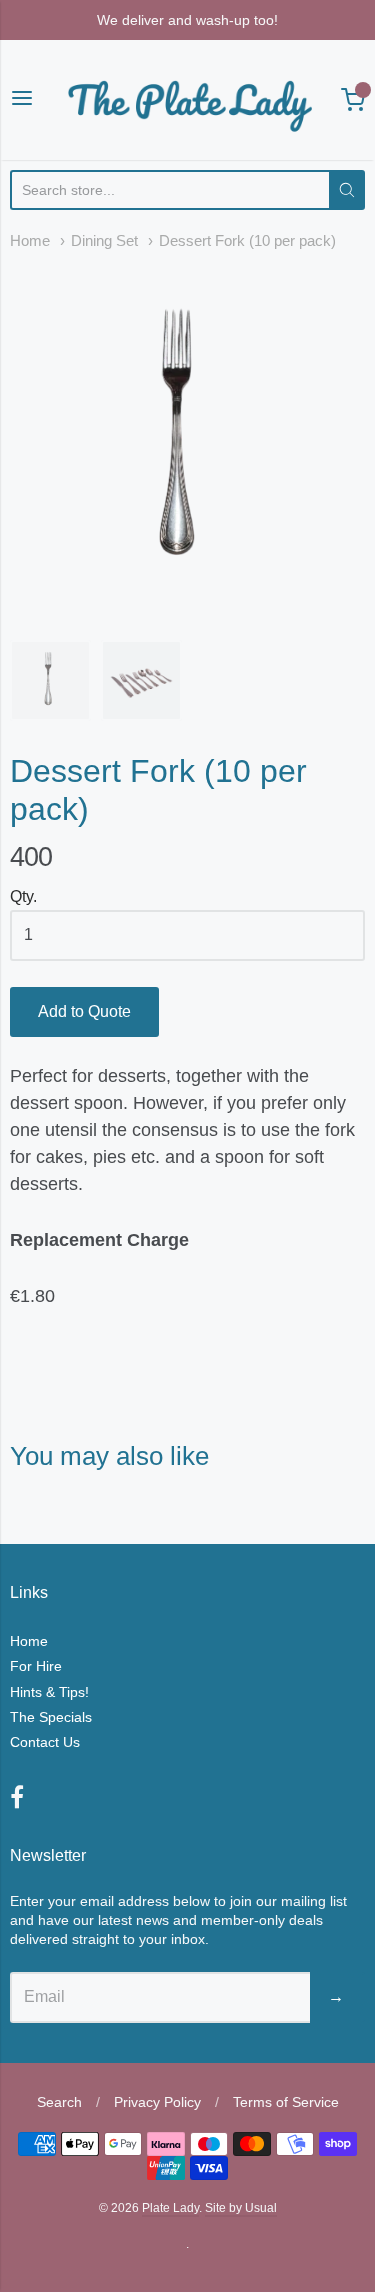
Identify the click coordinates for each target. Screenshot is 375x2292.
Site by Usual (241, 2208)
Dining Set (104, 241)
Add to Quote (84, 1011)
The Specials (51, 1717)
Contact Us (45, 1742)
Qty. (23, 896)
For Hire (36, 1666)
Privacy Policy (157, 2102)
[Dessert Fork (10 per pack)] (187, 441)
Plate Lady (170, 2208)
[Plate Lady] (187, 100)
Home (30, 241)
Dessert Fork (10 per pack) (247, 241)
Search (59, 2102)
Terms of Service (286, 2102)
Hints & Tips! (49, 1692)
